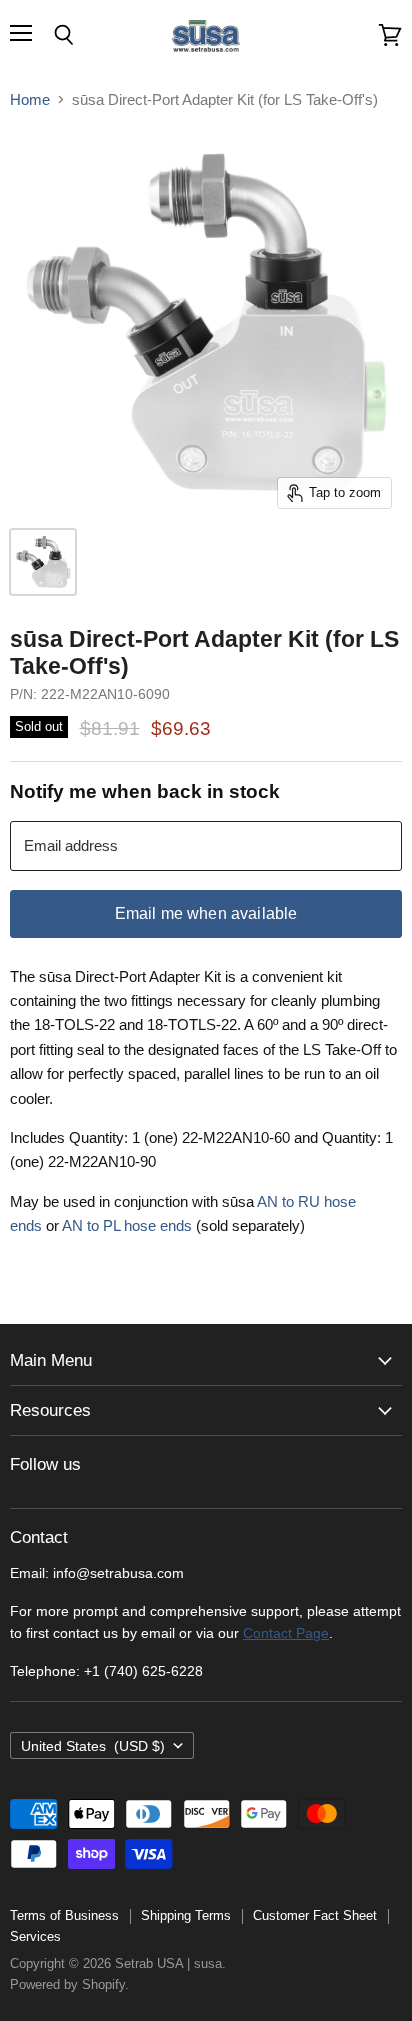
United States (93, 1746)
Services (35, 1936)
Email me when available (206, 913)
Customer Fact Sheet (315, 1915)
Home (30, 99)
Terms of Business (64, 1915)
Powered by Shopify (67, 1984)
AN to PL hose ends (127, 1225)
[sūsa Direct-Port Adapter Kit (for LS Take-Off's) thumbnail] (43, 562)
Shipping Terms (186, 1915)
